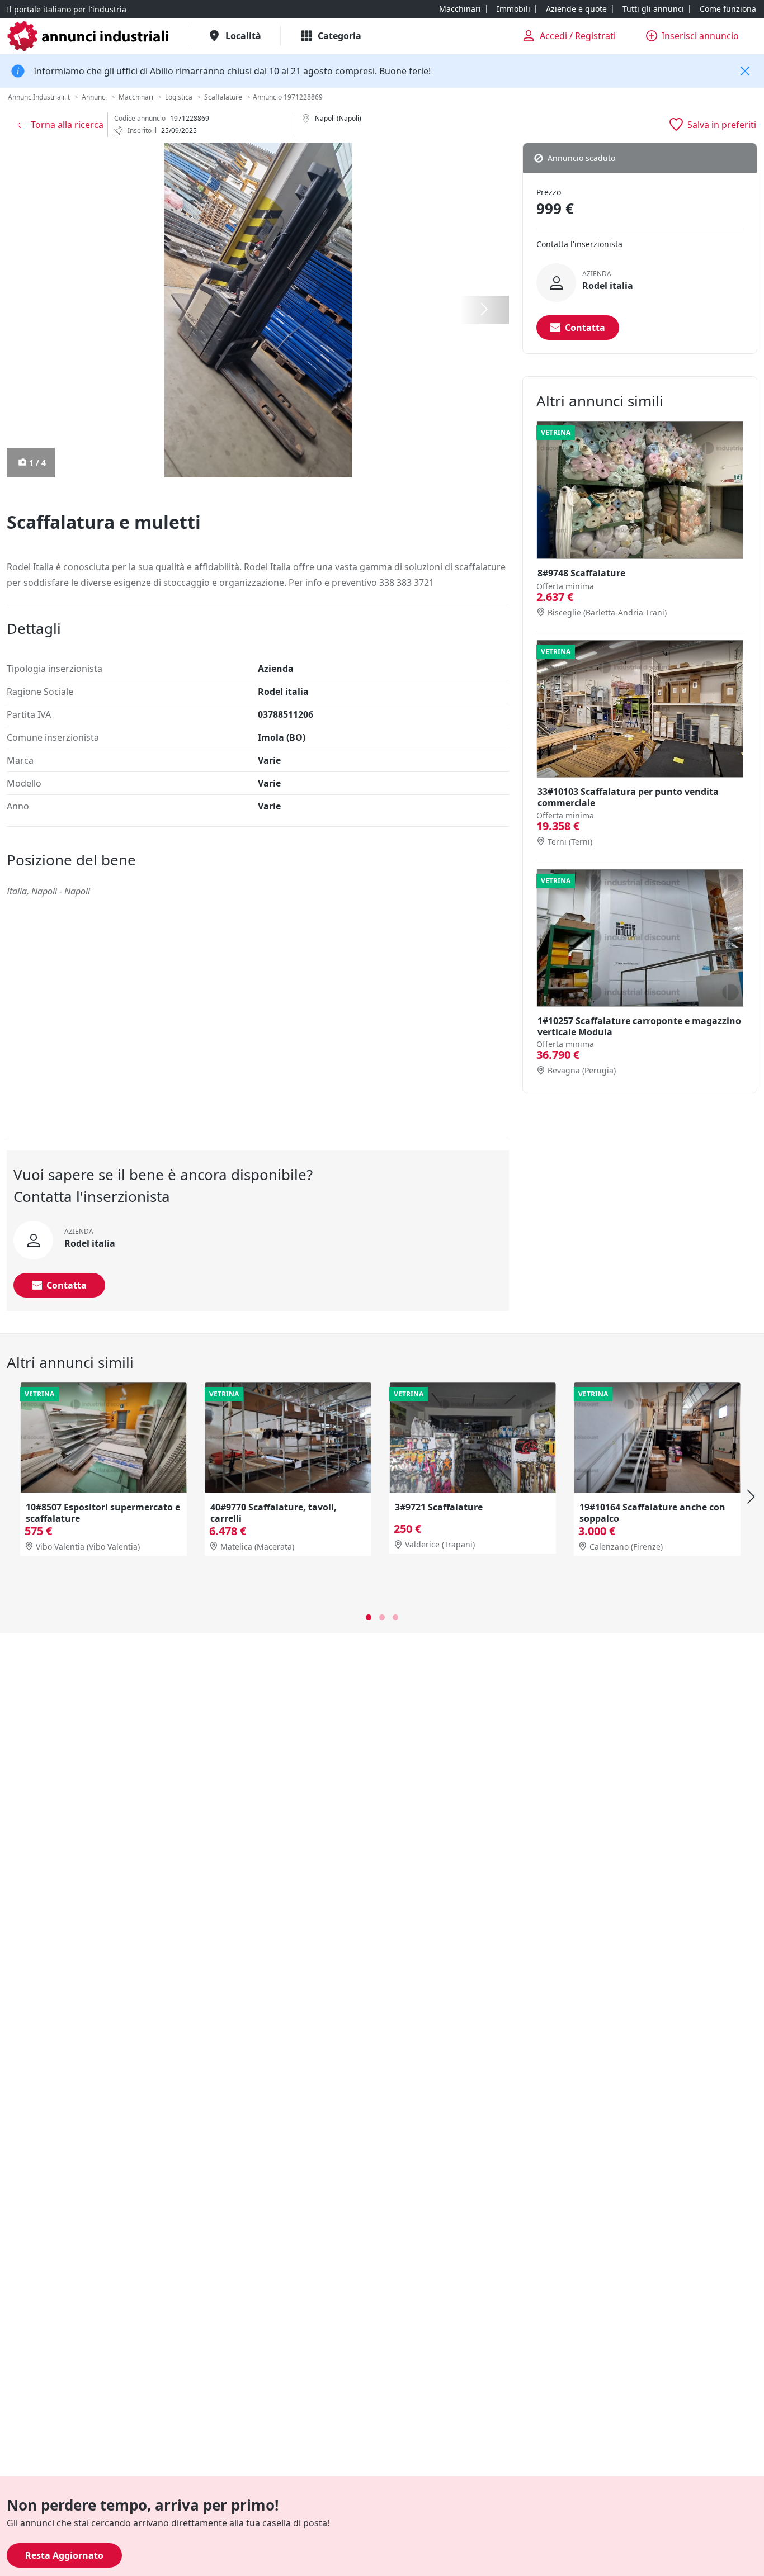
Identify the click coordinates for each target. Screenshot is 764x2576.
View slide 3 (395, 1617)
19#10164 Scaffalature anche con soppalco (652, 1513)
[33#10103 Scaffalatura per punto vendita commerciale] (640, 709)
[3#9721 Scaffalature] (473, 1438)
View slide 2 (382, 1617)
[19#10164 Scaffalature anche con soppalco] (657, 1438)
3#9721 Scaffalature (439, 1507)
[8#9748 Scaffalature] (640, 490)
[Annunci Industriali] (88, 36)
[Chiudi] (745, 71)
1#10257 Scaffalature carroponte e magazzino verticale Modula (639, 1026)
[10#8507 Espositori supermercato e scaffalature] (103, 1438)
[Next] (749, 1497)
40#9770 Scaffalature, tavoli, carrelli (273, 1513)
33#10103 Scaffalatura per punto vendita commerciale (628, 797)
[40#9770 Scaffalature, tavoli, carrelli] (288, 1438)
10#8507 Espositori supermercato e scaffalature (103, 1513)
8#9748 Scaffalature (581, 573)
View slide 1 (369, 1617)
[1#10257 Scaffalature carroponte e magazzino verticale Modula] (640, 938)
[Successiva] (484, 310)
